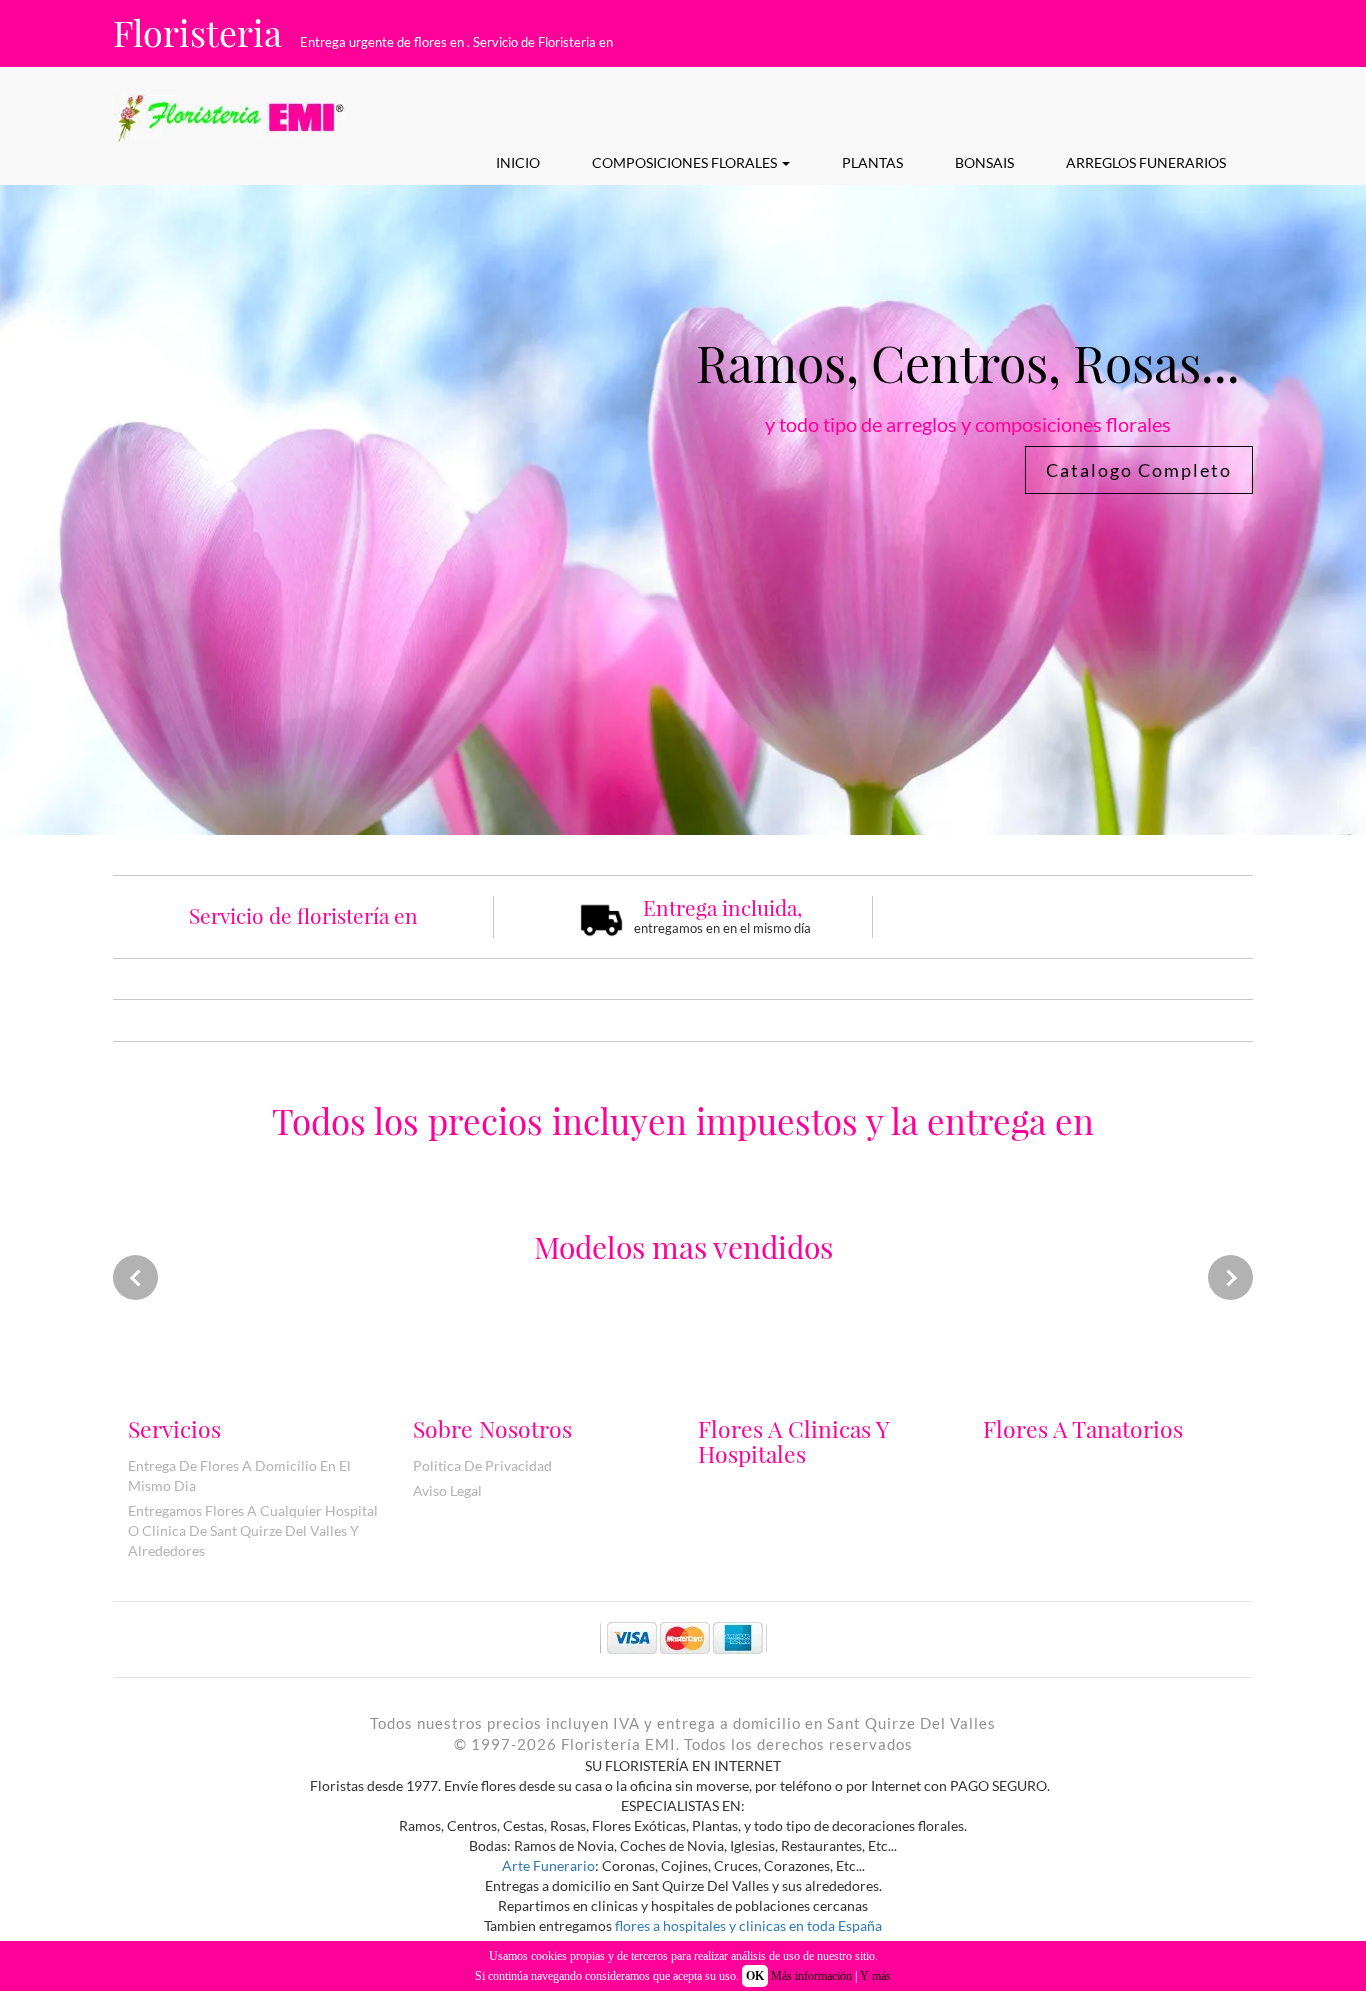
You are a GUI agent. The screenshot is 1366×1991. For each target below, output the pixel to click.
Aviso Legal (447, 1490)
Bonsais (984, 162)
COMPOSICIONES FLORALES (686, 162)
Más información (811, 1976)
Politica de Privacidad (482, 1465)
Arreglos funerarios (1146, 162)
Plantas (872, 162)
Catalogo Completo (1139, 470)
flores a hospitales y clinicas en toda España (748, 1925)
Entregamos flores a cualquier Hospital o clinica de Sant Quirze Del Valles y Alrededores (253, 1530)
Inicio (518, 162)
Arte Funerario (548, 1865)
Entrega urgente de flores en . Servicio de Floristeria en (456, 42)
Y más (875, 1976)
